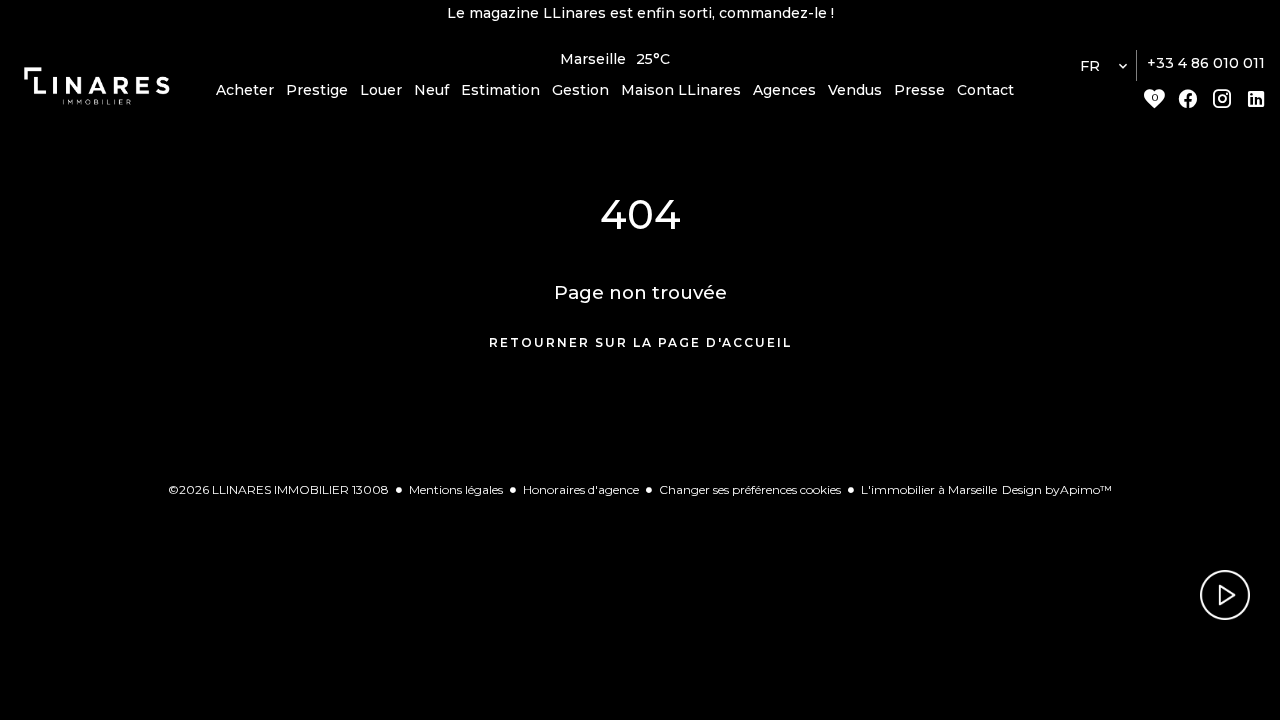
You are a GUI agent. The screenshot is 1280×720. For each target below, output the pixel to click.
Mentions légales (456, 489)
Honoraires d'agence (581, 489)
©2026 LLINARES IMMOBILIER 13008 (278, 489)
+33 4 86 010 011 (1206, 63)
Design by (1057, 489)
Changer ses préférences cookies (750, 489)
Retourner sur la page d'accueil (640, 342)
